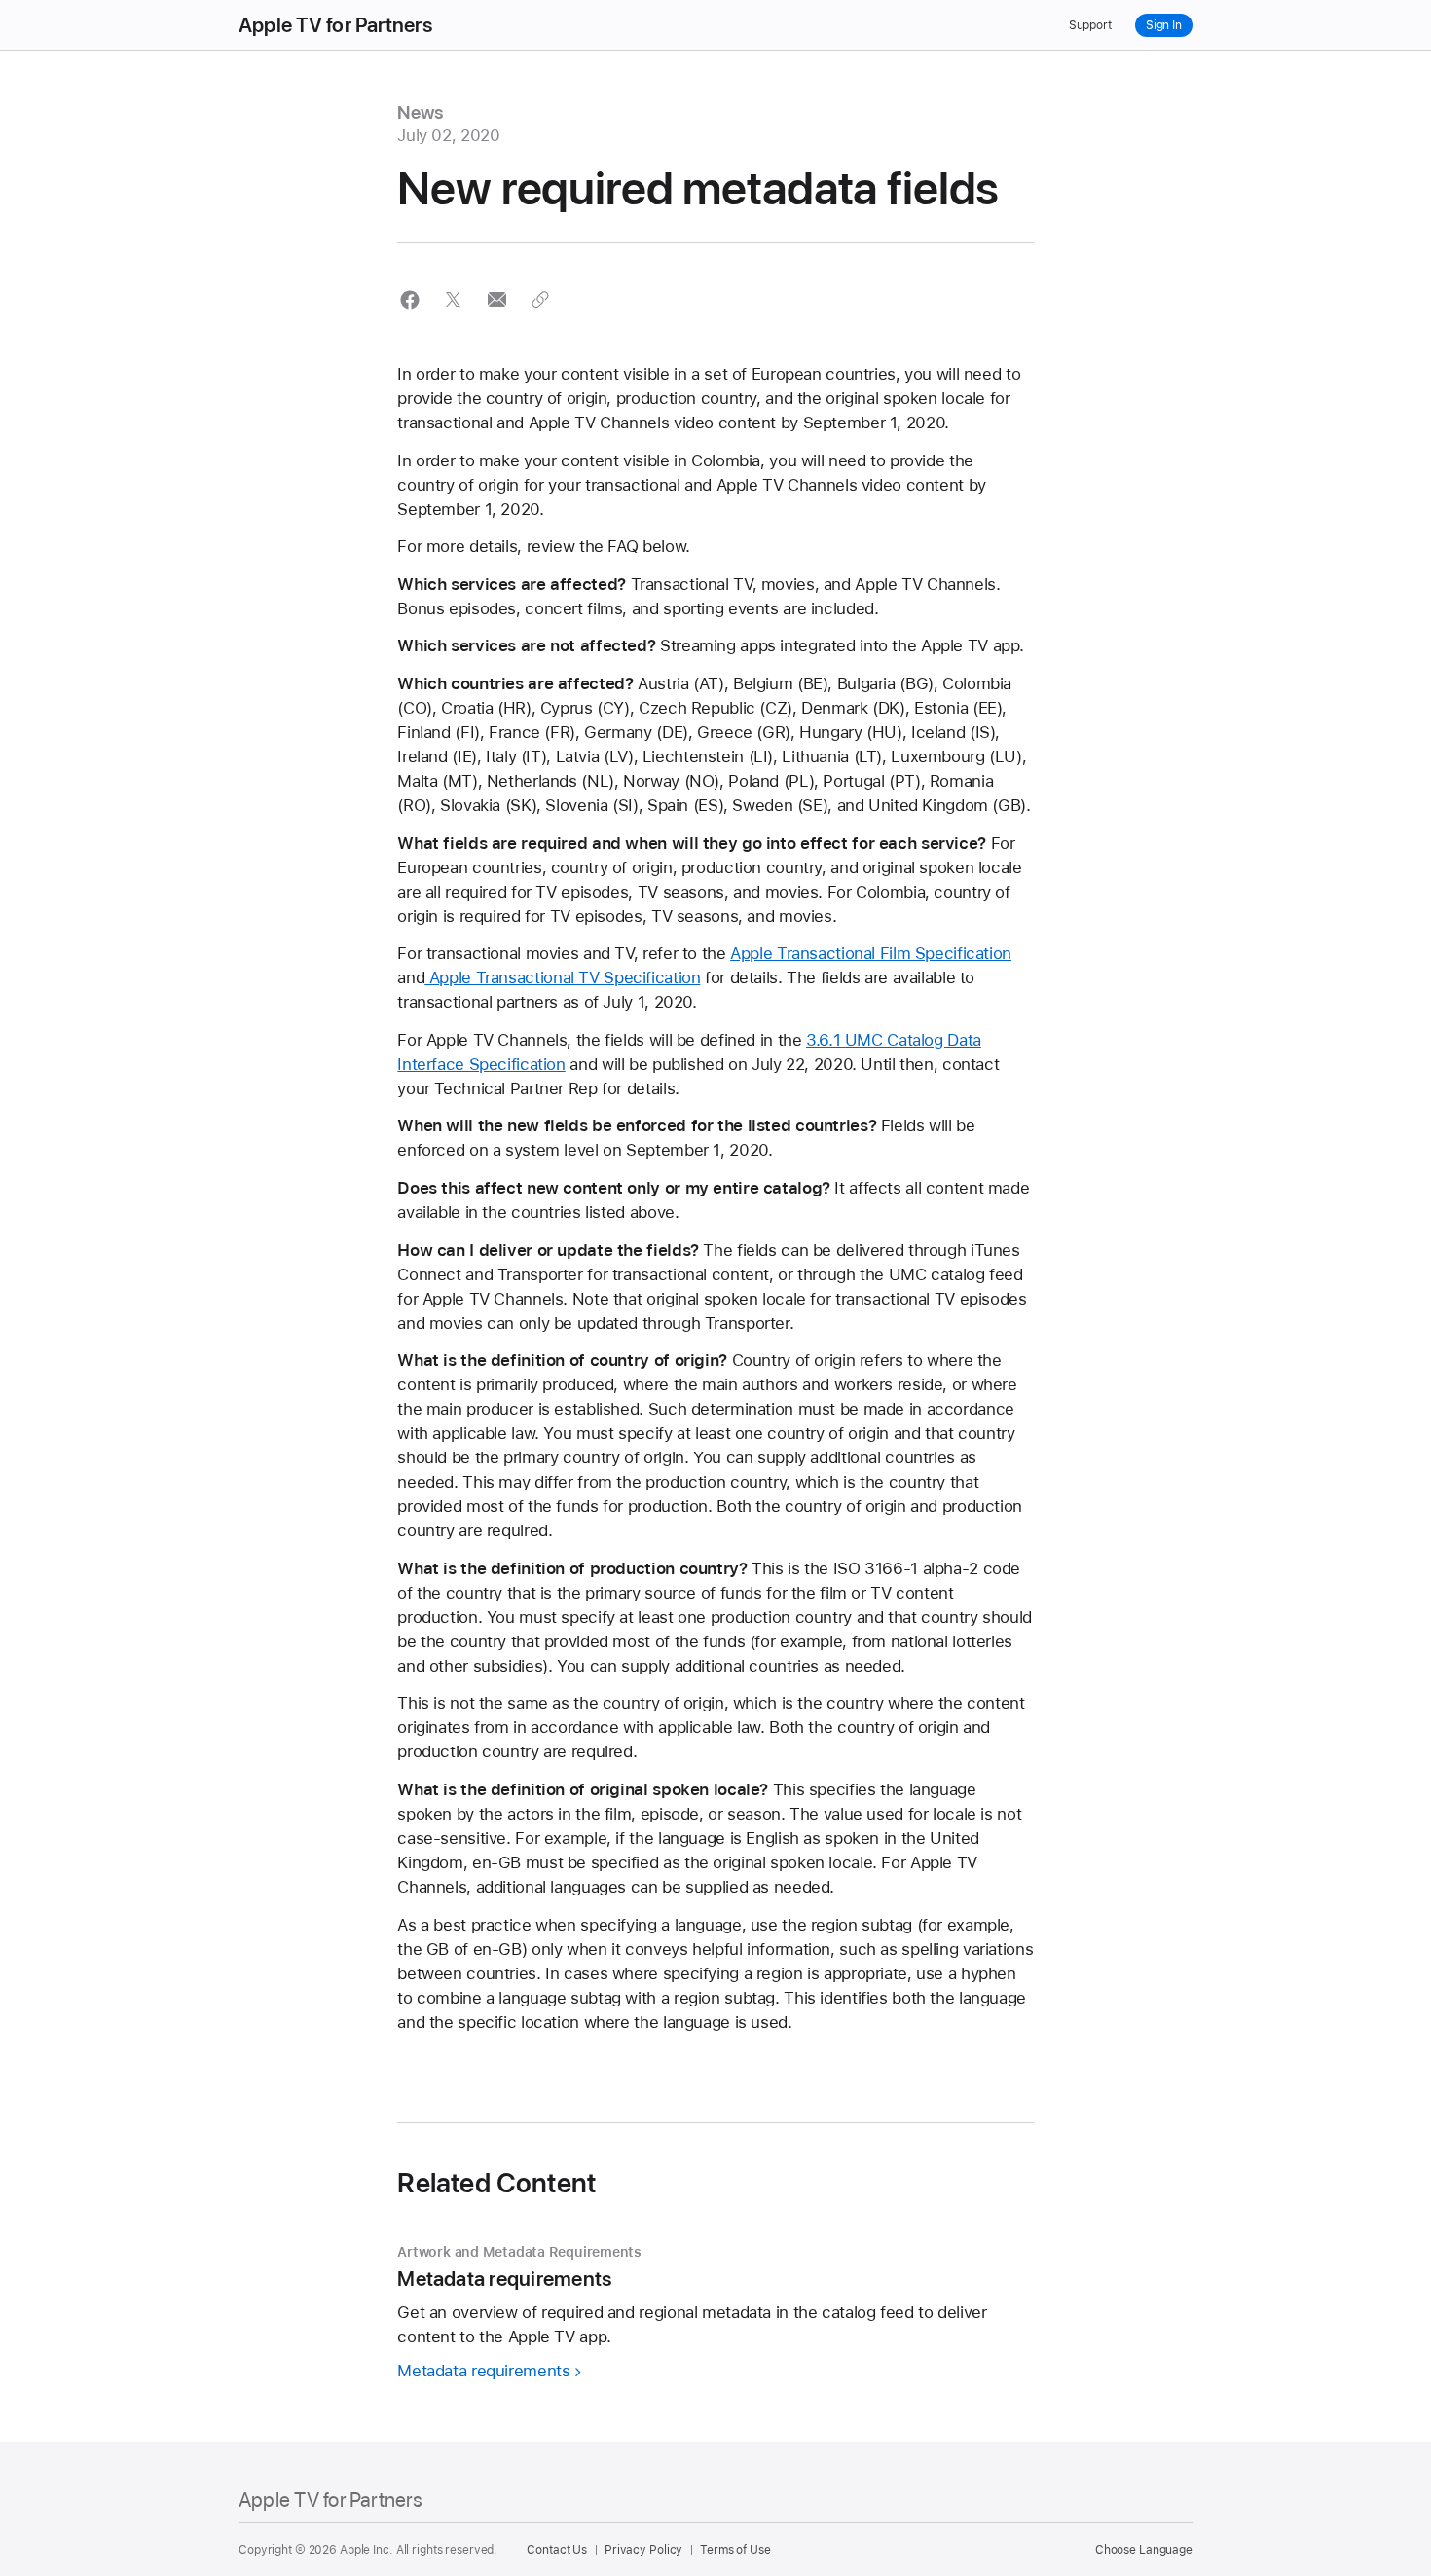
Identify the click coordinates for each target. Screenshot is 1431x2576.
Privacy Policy (643, 2550)
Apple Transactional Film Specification (871, 953)
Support (1090, 25)
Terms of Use (735, 2550)
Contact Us (557, 2550)
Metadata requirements (483, 2371)
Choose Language (1144, 2550)
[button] (409, 299)
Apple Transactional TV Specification (562, 977)
